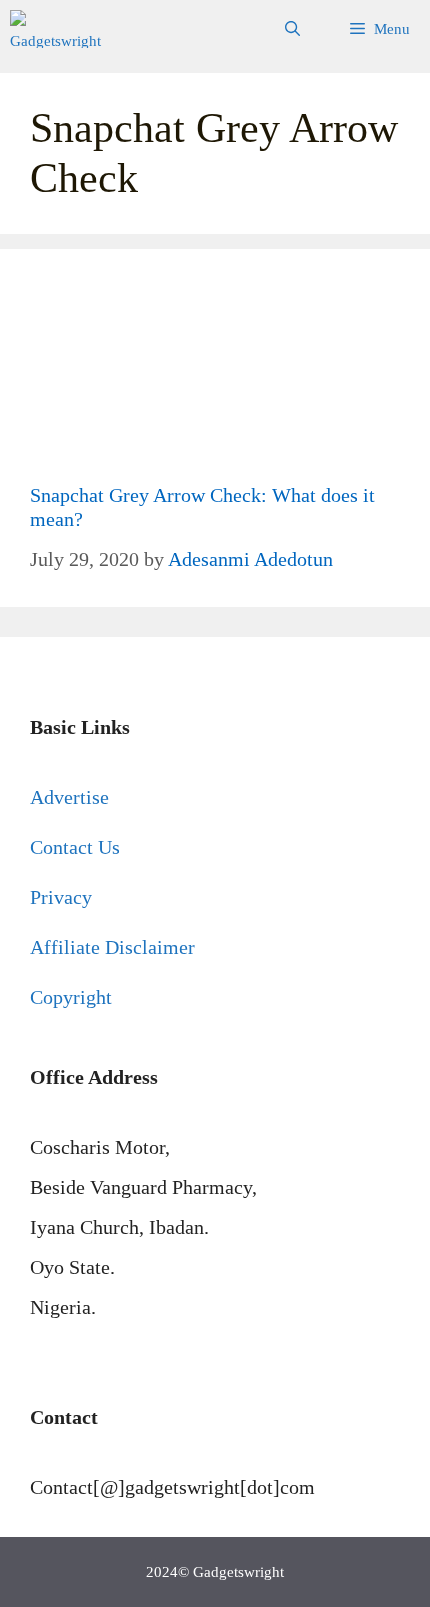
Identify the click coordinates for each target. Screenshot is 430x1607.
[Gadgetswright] (59, 29)
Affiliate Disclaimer (112, 947)
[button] (292, 29)
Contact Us (75, 847)
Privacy (61, 897)
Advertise (69, 797)
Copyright (71, 997)
